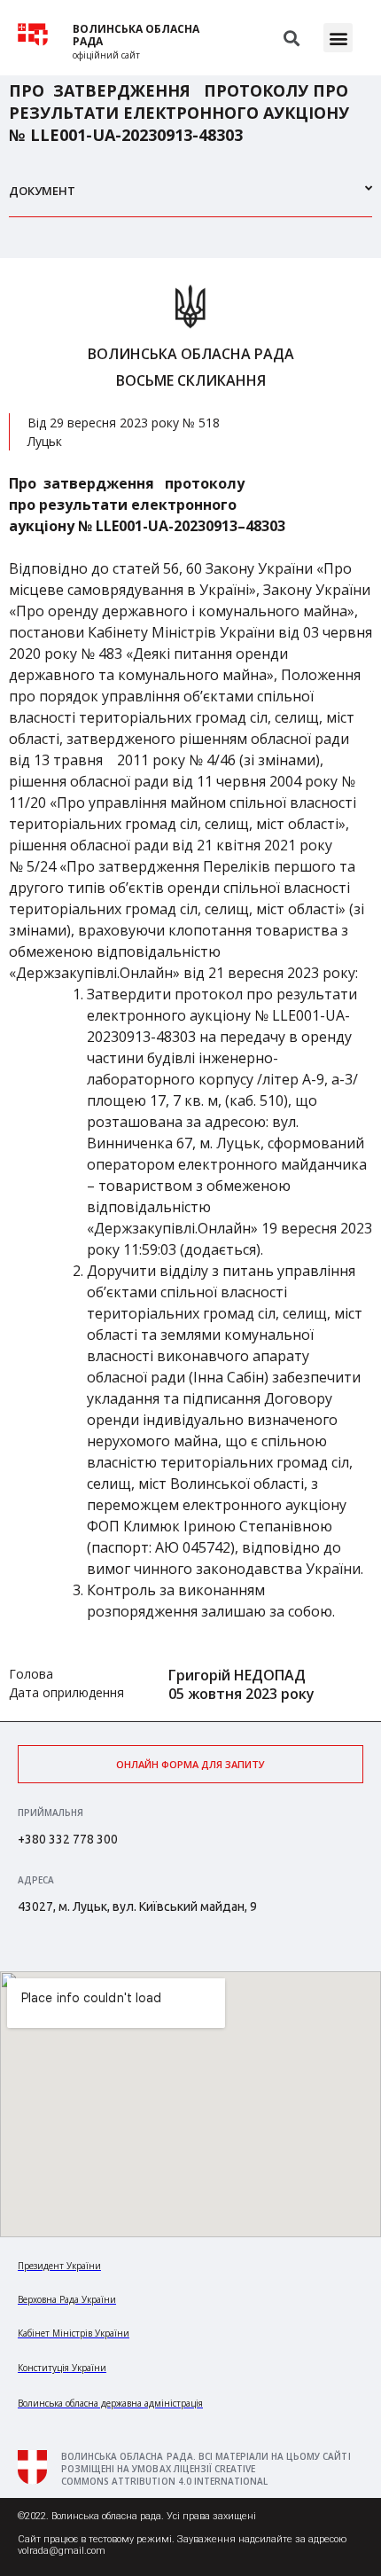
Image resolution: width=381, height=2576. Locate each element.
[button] (338, 38)
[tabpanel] (190, 990)
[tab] (190, 198)
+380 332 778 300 (68, 1839)
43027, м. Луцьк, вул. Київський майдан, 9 (137, 1907)
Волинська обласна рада (136, 35)
